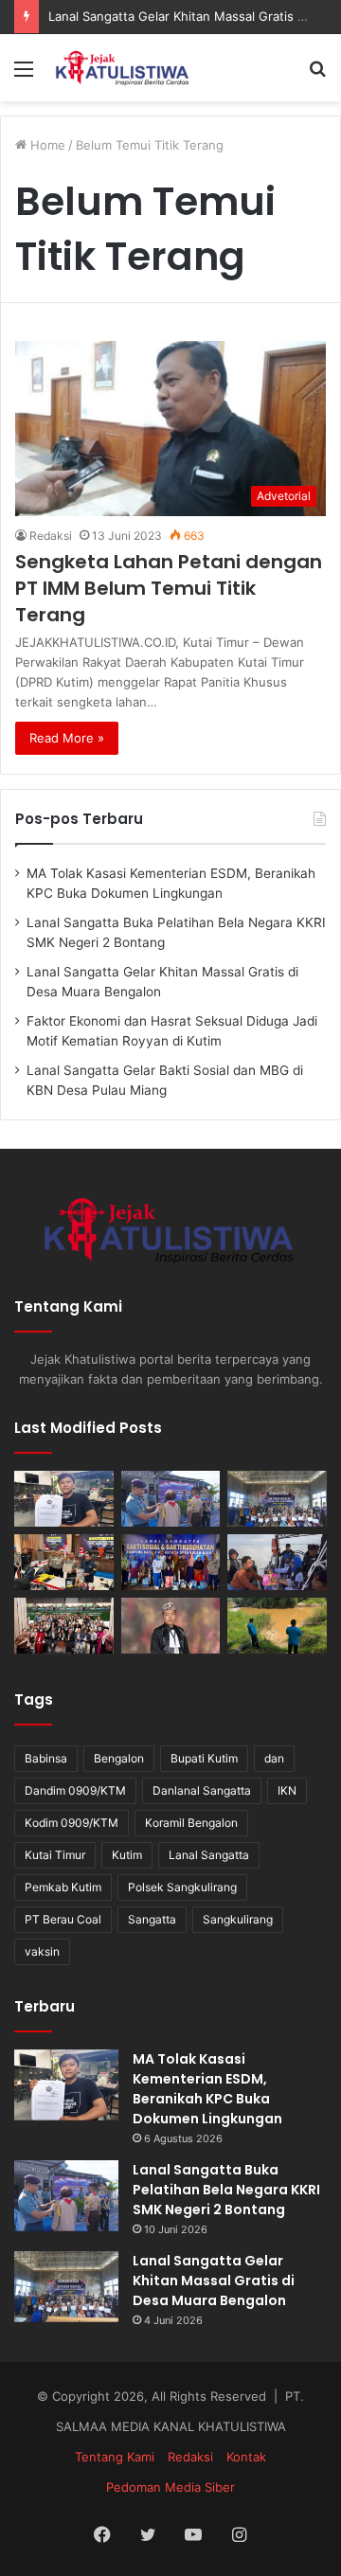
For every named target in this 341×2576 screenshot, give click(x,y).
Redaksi (51, 536)
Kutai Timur (55, 1855)
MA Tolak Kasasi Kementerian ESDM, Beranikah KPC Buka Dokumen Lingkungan (207, 2089)
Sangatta (152, 1919)
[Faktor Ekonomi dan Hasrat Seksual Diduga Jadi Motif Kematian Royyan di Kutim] (64, 1562)
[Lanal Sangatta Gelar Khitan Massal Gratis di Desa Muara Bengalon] (277, 1499)
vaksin (42, 1951)
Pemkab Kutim (63, 1887)
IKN (287, 1790)
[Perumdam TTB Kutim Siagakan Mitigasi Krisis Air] (277, 1626)
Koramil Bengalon (191, 1823)
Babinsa (46, 1758)
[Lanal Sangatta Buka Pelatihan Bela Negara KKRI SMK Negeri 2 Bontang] (171, 1499)
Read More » (67, 738)
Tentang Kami (115, 2457)
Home (46, 145)
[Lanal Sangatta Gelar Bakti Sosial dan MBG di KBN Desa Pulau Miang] (171, 1562)
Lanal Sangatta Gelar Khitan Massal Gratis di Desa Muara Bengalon (214, 2281)
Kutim (127, 1855)
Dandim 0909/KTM (75, 1790)
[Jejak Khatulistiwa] (123, 68)
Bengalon (119, 1758)
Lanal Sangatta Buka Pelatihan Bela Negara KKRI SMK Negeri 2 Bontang (226, 2190)
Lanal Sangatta (209, 1855)
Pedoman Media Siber (170, 2487)
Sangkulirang (238, 1919)
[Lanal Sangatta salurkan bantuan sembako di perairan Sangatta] (277, 1562)
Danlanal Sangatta (202, 1790)
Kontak (246, 2457)
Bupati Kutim (204, 1758)
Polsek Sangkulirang (182, 1887)
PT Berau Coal (63, 1919)
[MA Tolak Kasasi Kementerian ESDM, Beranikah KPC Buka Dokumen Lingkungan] (64, 1499)
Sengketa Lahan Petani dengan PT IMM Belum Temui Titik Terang (169, 588)
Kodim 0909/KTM (72, 1823)
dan (274, 1758)
